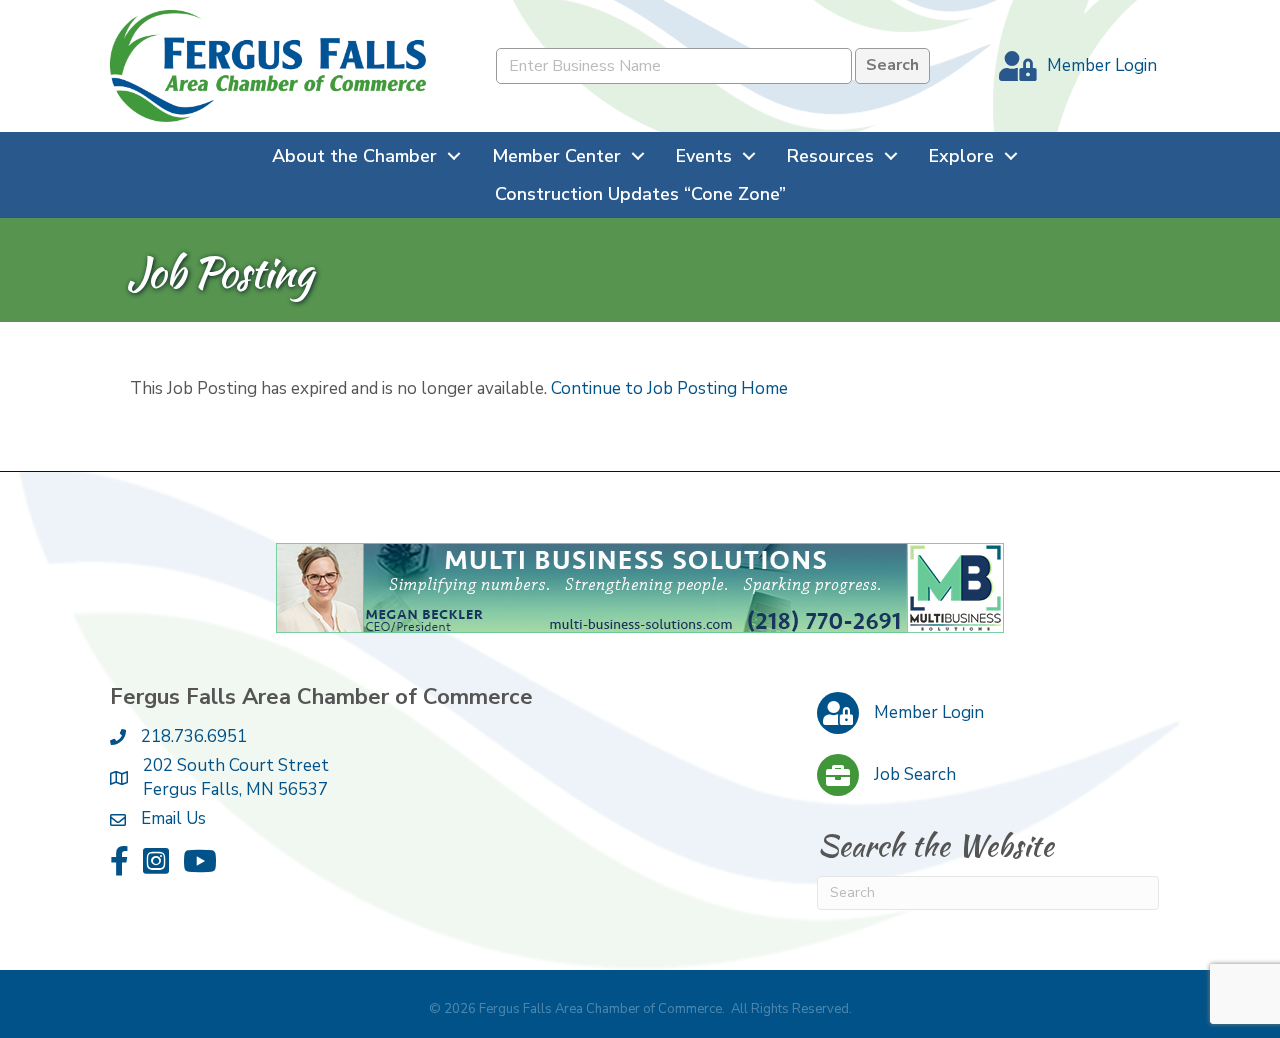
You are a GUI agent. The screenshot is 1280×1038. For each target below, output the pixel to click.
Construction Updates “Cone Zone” (640, 194)
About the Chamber (354, 156)
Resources (830, 156)
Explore (961, 156)
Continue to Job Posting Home (669, 388)
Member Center (556, 156)
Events (704, 156)
